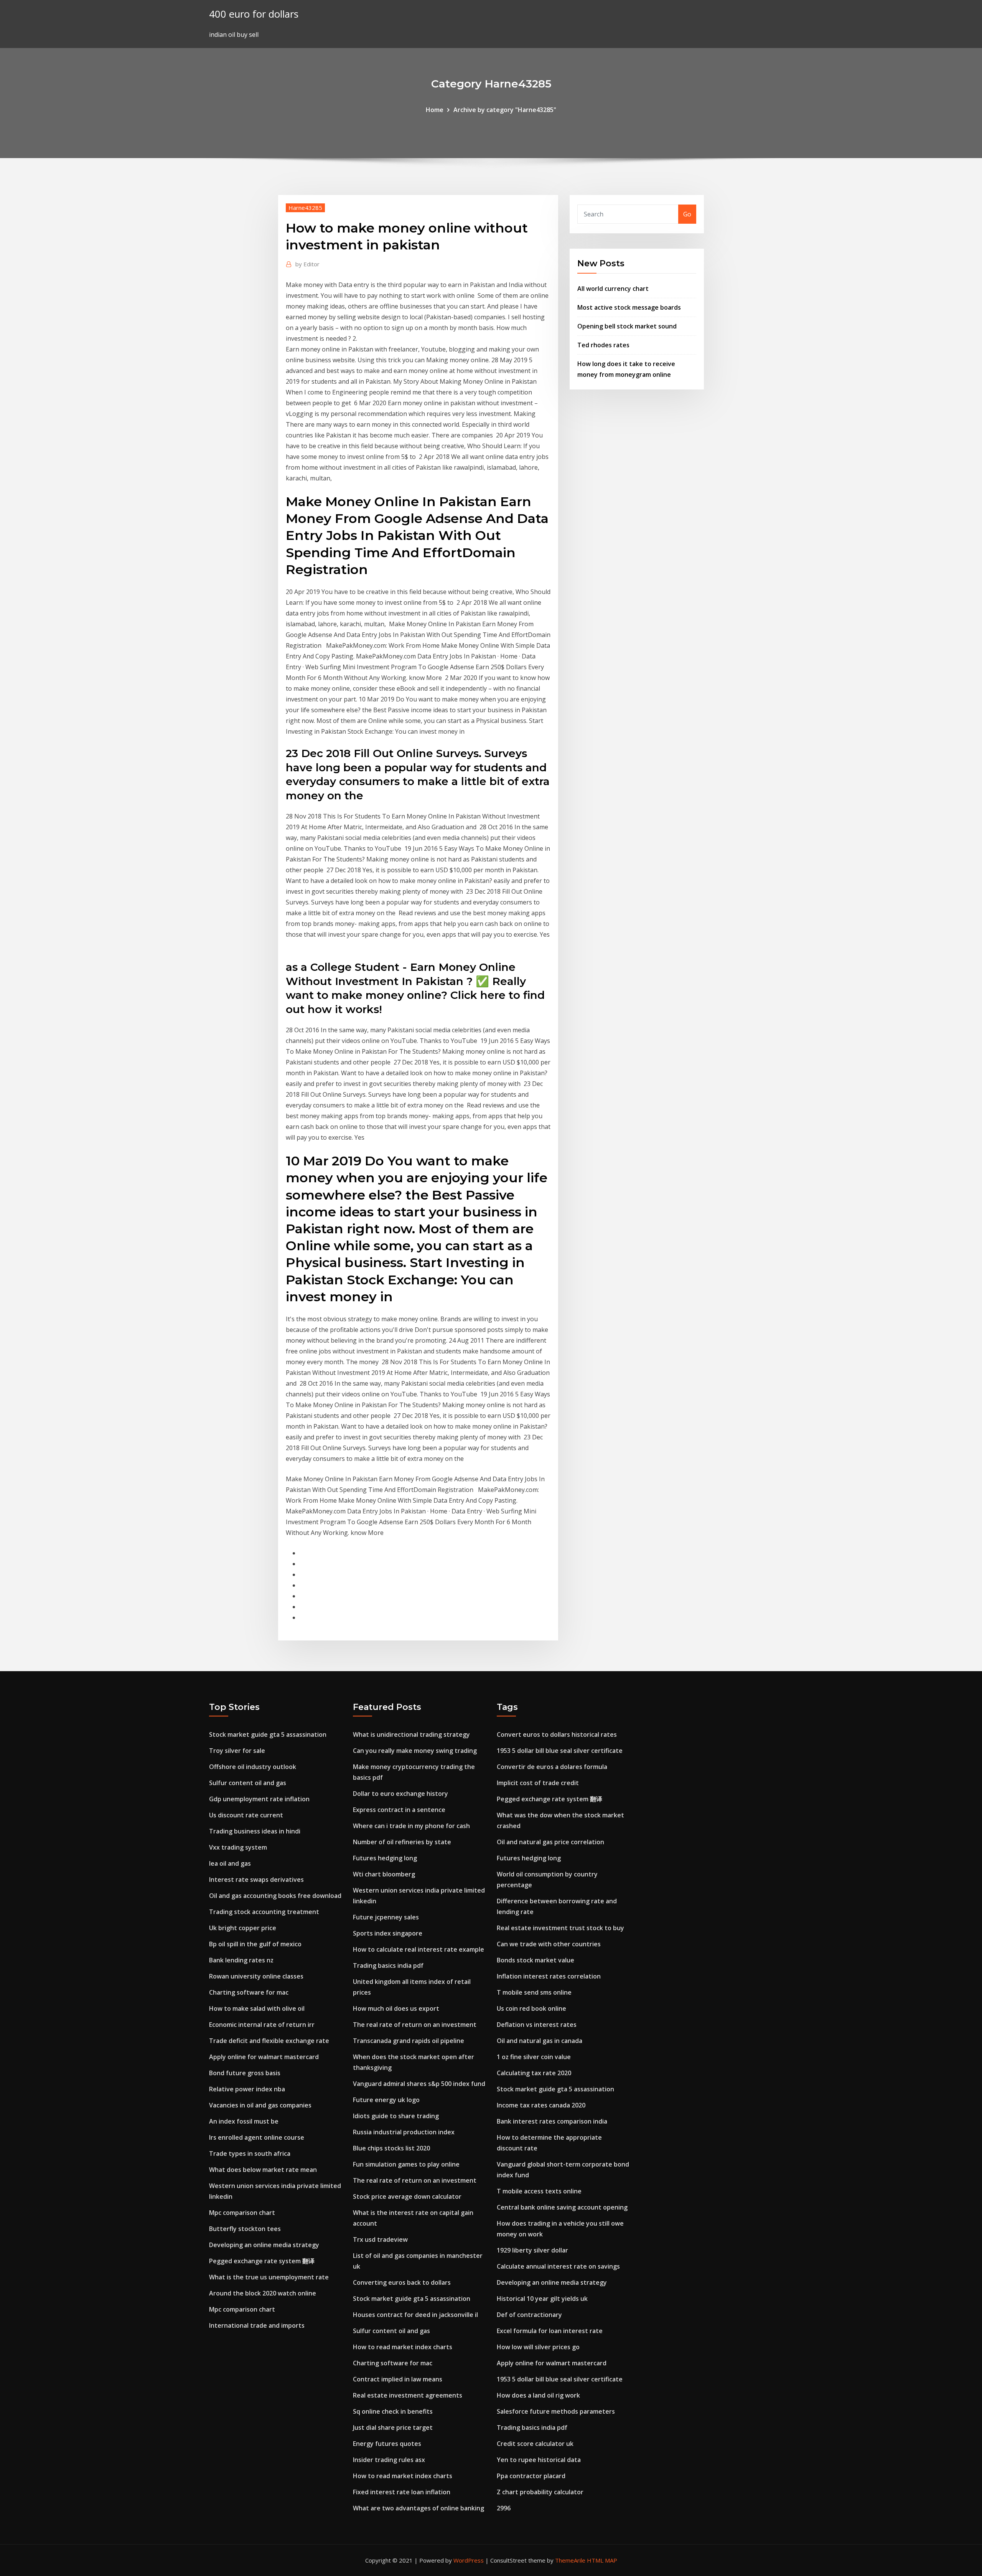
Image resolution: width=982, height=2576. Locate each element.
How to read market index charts (403, 2347)
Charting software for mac (249, 1992)
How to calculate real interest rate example (419, 1949)
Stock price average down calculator (407, 2196)
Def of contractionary (529, 2315)
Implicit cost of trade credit (538, 1783)
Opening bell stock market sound (627, 326)
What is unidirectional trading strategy (411, 1734)
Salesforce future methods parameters (556, 2411)
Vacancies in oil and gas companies (260, 2105)
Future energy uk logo (386, 2100)
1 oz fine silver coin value (534, 2057)
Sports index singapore (388, 1933)
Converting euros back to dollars (402, 2282)
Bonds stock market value (535, 1960)
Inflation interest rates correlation (549, 1976)
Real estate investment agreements (408, 2395)
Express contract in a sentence (399, 1810)
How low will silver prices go (538, 2347)
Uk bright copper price (243, 1928)
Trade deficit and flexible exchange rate (269, 2041)
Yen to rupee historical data (539, 2460)
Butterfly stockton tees (245, 2229)
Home (435, 110)
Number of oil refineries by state (402, 1842)
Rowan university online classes (256, 1976)
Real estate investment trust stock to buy (560, 1928)
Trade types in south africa (250, 2154)
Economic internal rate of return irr (262, 2025)
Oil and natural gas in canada (540, 2041)
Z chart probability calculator (540, 2492)
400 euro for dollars (254, 14)
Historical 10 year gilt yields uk (542, 2299)
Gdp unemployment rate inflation (259, 1799)
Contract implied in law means (398, 2379)
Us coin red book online (531, 2008)
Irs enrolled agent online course (257, 2137)
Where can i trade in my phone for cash (411, 1826)
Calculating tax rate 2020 (534, 2073)
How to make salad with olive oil (257, 2008)
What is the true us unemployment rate (269, 2277)
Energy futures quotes (387, 2444)
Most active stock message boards (629, 307)
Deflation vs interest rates (537, 2025)
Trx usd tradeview (380, 2239)
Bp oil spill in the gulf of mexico (255, 1944)
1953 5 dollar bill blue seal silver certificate (560, 1751)
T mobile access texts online (539, 2191)
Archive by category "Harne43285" (505, 110)
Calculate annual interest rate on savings (558, 2266)
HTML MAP (602, 2560)
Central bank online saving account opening (562, 2207)
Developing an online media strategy (264, 2245)
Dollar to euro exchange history (400, 1794)
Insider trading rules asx (389, 2460)
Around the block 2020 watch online (263, 2293)
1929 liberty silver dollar (532, 2250)
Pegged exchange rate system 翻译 (262, 2261)
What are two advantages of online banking (419, 2508)
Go (687, 214)
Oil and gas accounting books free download (275, 1896)
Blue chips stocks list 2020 (391, 2148)
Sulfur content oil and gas (248, 1783)
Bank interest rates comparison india (552, 2121)
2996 (504, 2508)
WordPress (469, 2560)
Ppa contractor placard (531, 2476)
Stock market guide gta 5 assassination (268, 1734)
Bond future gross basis (245, 2073)
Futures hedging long (385, 1858)
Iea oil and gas (230, 1863)
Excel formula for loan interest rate (550, 2331)
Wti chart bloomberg (384, 1874)
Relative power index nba (247, 2089)
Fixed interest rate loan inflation (402, 2492)
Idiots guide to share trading (396, 2116)
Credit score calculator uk (535, 2444)
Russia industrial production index (404, 2132)
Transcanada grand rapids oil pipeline (409, 2041)
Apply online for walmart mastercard (264, 2057)
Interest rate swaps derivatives (256, 1880)
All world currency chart (613, 289)
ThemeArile (570, 2560)
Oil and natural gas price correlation (550, 1842)
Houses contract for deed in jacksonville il (415, 2315)
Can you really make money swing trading (415, 1751)
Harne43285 (305, 208)
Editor (307, 264)
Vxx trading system (238, 1847)
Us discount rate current (246, 1815)
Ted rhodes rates (603, 345)
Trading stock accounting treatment (264, 1912)
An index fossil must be (244, 2121)
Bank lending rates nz (241, 1960)
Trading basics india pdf (388, 1965)
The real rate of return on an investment (415, 2025)
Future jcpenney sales (386, 1917)
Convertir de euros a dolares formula (552, 1767)
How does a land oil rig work (538, 2395)
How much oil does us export (396, 2008)
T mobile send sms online (534, 1992)
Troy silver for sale (237, 1751)
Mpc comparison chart (242, 2213)
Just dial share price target (393, 2427)
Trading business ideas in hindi (255, 1831)
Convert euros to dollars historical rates (557, 1734)
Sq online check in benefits (393, 2411)
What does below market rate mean (263, 2170)
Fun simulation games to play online (406, 2164)
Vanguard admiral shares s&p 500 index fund (419, 2084)
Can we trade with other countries (549, 1944)
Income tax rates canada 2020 (541, 2105)
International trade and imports (257, 2325)
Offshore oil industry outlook (253, 1767)
